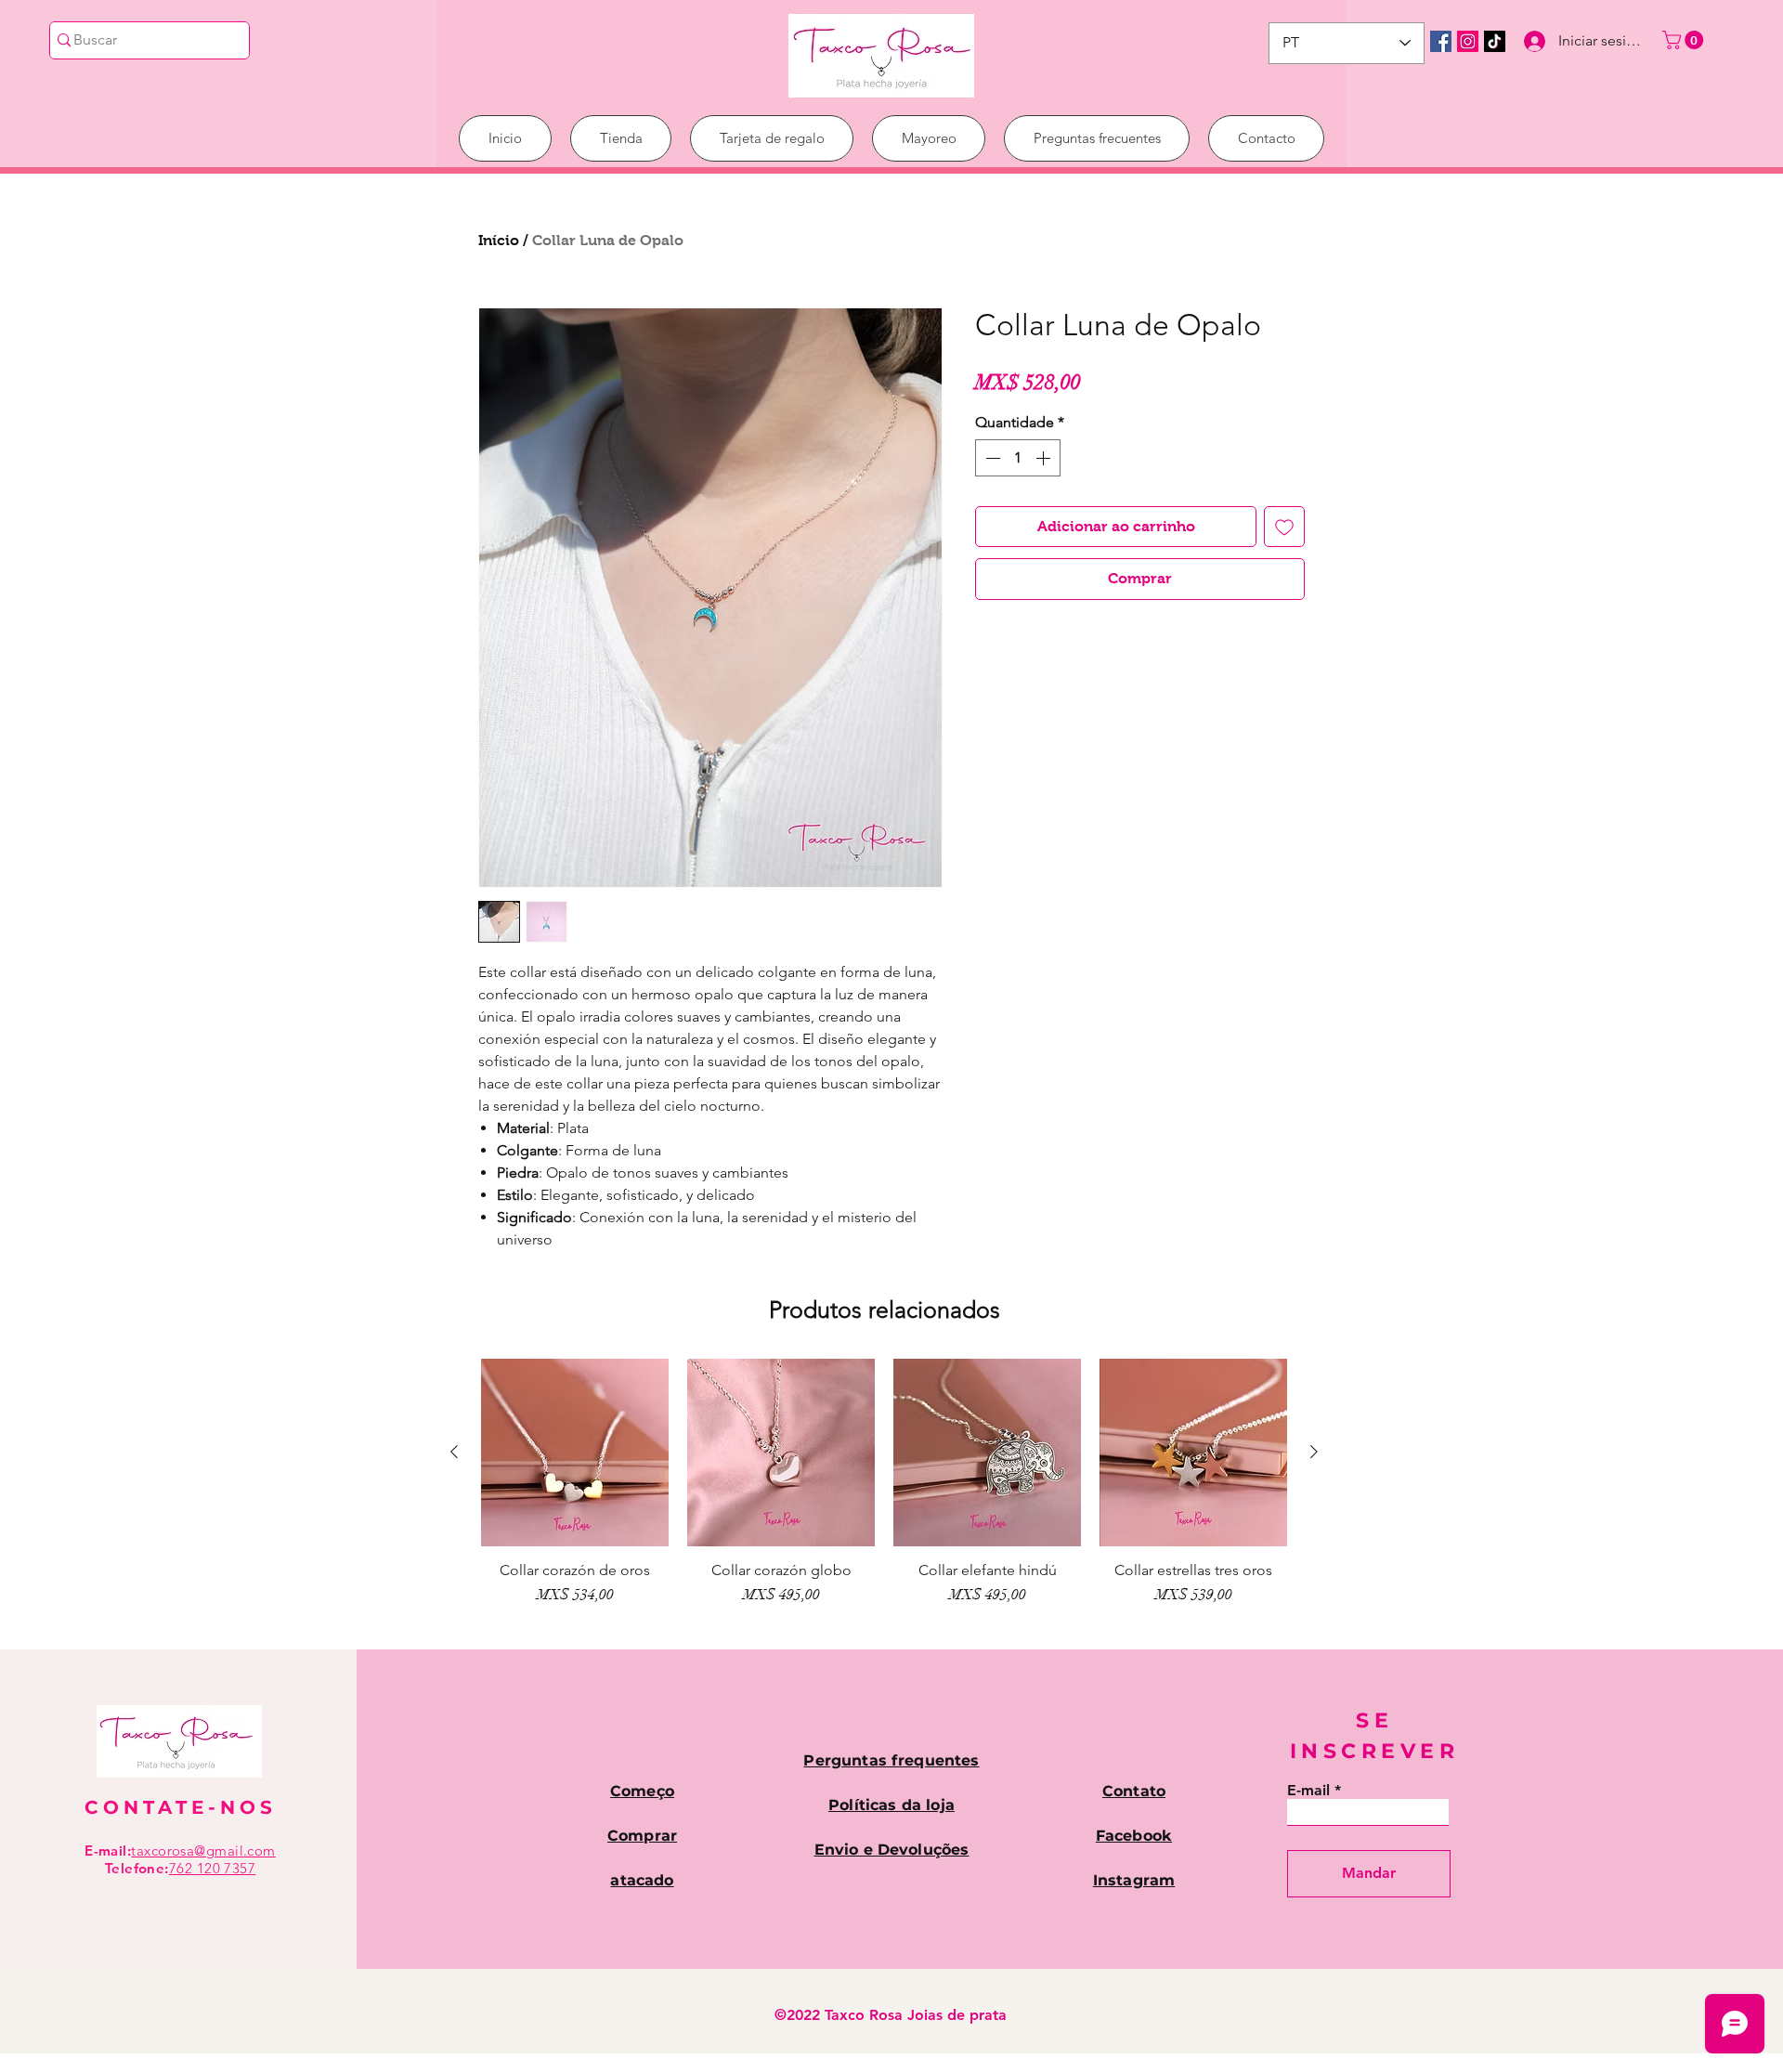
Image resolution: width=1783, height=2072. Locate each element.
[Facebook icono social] (1441, 41)
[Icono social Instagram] (1468, 41)
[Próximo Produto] (1314, 1452)
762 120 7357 (212, 1868)
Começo (642, 1791)
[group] (884, 1492)
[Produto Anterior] (454, 1452)
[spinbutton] (1018, 458)
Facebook (1134, 1836)
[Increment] (1045, 458)
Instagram (1134, 1880)
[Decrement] (991, 458)
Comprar (642, 1836)
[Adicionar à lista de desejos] (1284, 527)
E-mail (1308, 1791)
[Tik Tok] (1495, 41)
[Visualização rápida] (575, 1453)
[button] (1685, 40)
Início (499, 240)
